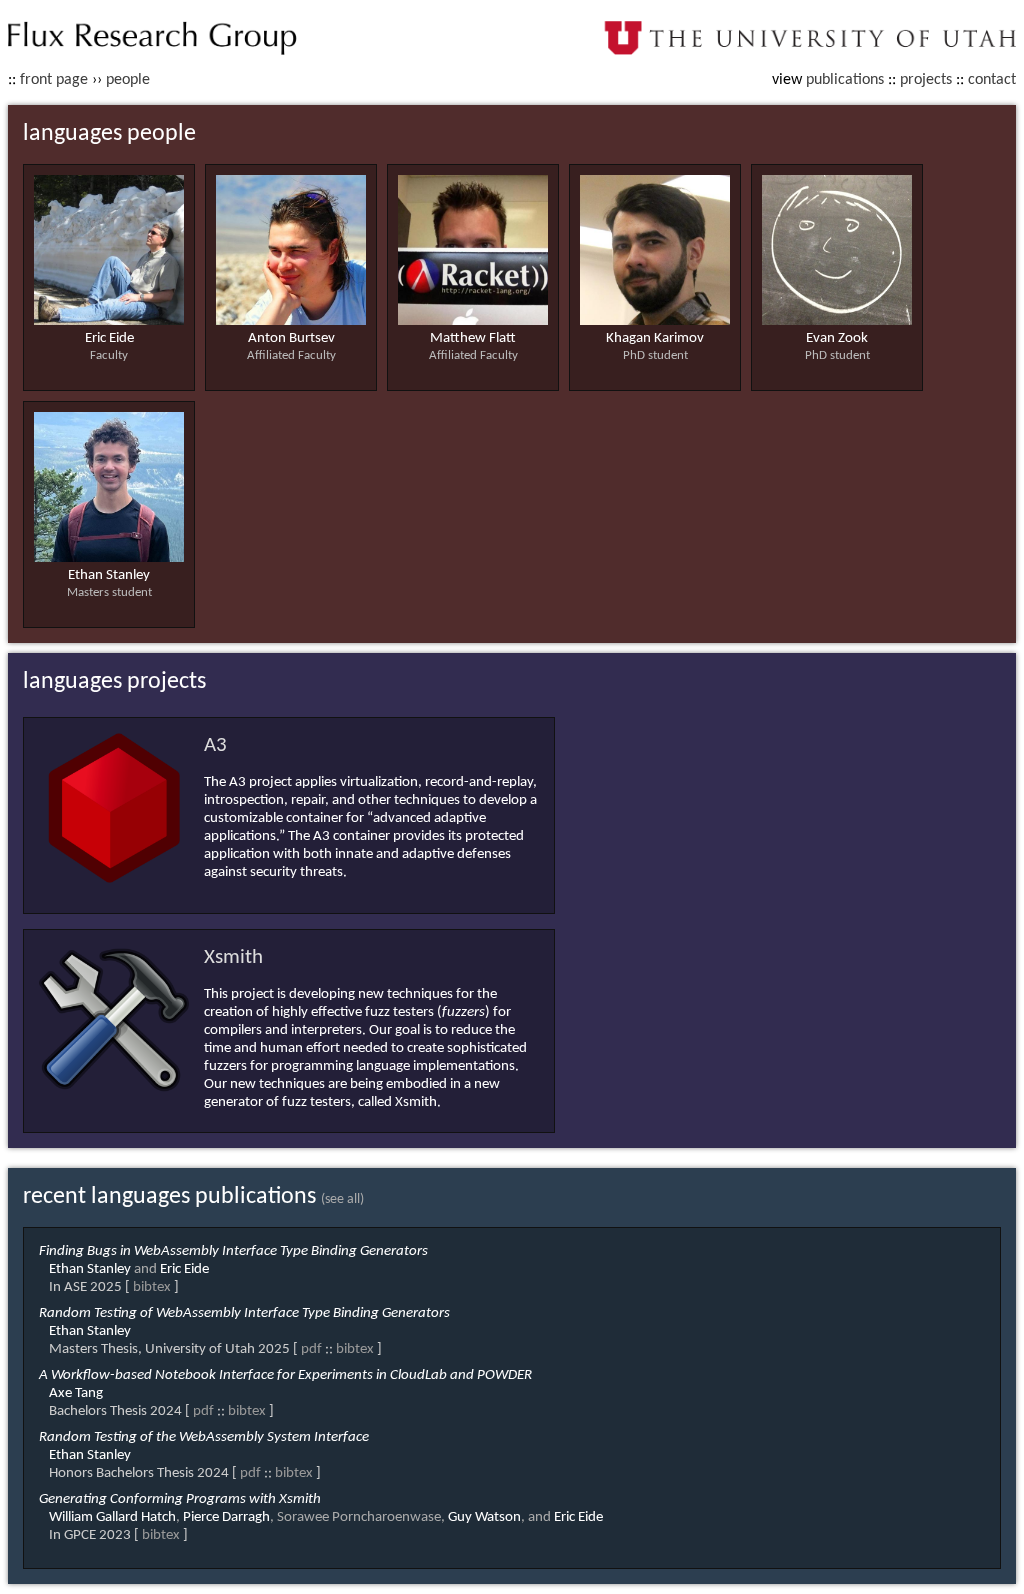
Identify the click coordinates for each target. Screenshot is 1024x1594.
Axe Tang (76, 1393)
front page (54, 80)
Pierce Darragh (226, 1517)
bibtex (152, 1287)
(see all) (342, 1199)
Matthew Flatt (473, 338)
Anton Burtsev (291, 338)
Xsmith (233, 957)
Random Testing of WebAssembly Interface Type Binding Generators (244, 1313)
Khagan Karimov (655, 338)
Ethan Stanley (109, 575)
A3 (215, 745)
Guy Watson (484, 1517)
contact (992, 80)
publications (845, 80)
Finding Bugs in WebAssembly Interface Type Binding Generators (233, 1251)
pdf (311, 1349)
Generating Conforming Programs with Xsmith (180, 1499)
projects (926, 80)
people (128, 80)
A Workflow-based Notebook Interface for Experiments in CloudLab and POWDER (285, 1375)
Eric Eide (109, 338)
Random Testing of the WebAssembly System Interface (204, 1437)
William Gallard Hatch (112, 1517)
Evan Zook (837, 338)
